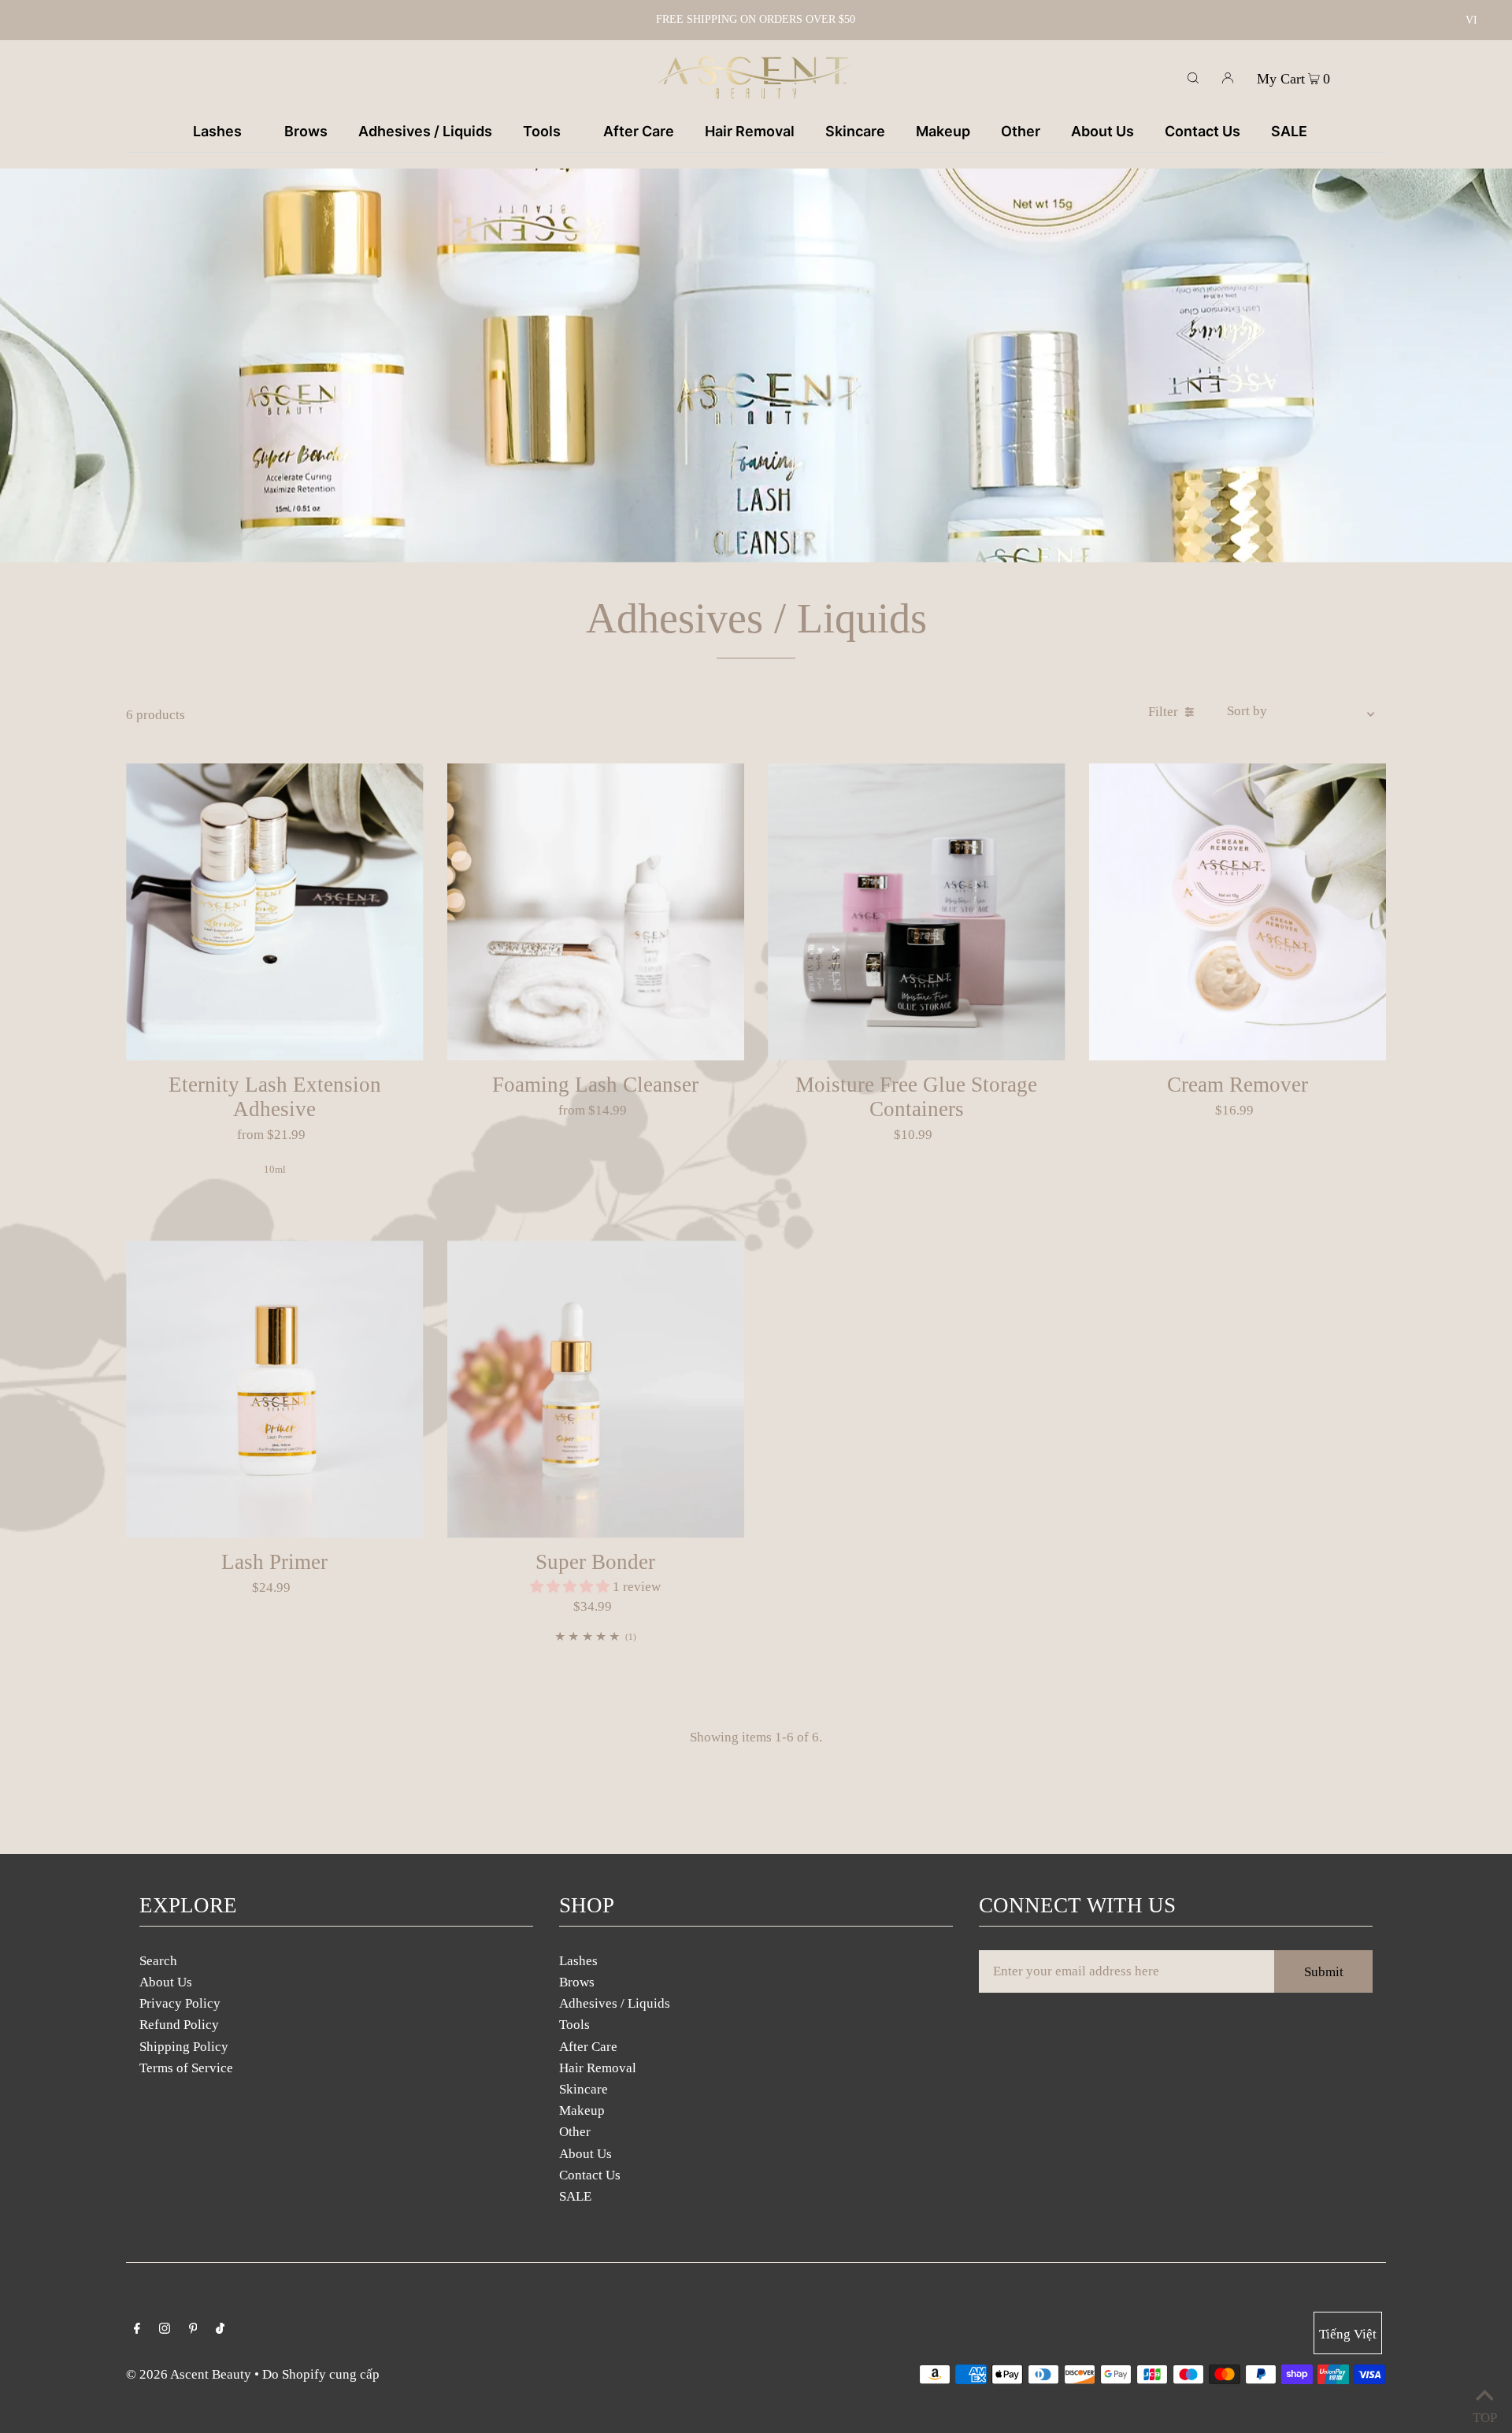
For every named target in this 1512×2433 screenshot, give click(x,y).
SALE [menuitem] (1289, 131)
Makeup (582, 2110)
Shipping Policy (184, 2047)
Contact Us (590, 2175)
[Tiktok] (220, 2329)
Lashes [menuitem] (217, 131)
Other (575, 2132)
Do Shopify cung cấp (321, 2374)
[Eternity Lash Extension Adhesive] (275, 912)
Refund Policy (179, 2025)
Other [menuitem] (1021, 131)
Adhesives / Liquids (615, 2003)
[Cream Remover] (1238, 912)
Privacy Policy (180, 2003)
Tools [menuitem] (542, 131)
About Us (166, 1982)
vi (1471, 20)
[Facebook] (137, 2329)
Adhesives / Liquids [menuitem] (425, 131)
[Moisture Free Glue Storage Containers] (917, 912)
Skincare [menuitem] (855, 131)
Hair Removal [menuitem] (750, 131)
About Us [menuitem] (1102, 131)
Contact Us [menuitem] (1203, 131)
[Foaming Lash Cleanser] (596, 912)
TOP (1484, 2414)
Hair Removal (598, 2068)
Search (158, 1961)
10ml (275, 1169)
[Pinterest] (193, 2329)
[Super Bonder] (596, 1389)
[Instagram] (165, 2329)
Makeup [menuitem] (943, 131)
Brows (577, 1982)
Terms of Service (186, 2068)
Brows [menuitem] (306, 131)
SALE (575, 2196)
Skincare (584, 2089)
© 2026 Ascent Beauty (189, 2374)
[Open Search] (1193, 77)
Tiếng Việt (1348, 2334)
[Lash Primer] (275, 1389)
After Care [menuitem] (639, 131)
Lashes (578, 1961)
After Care (588, 2047)
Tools (574, 2025)
